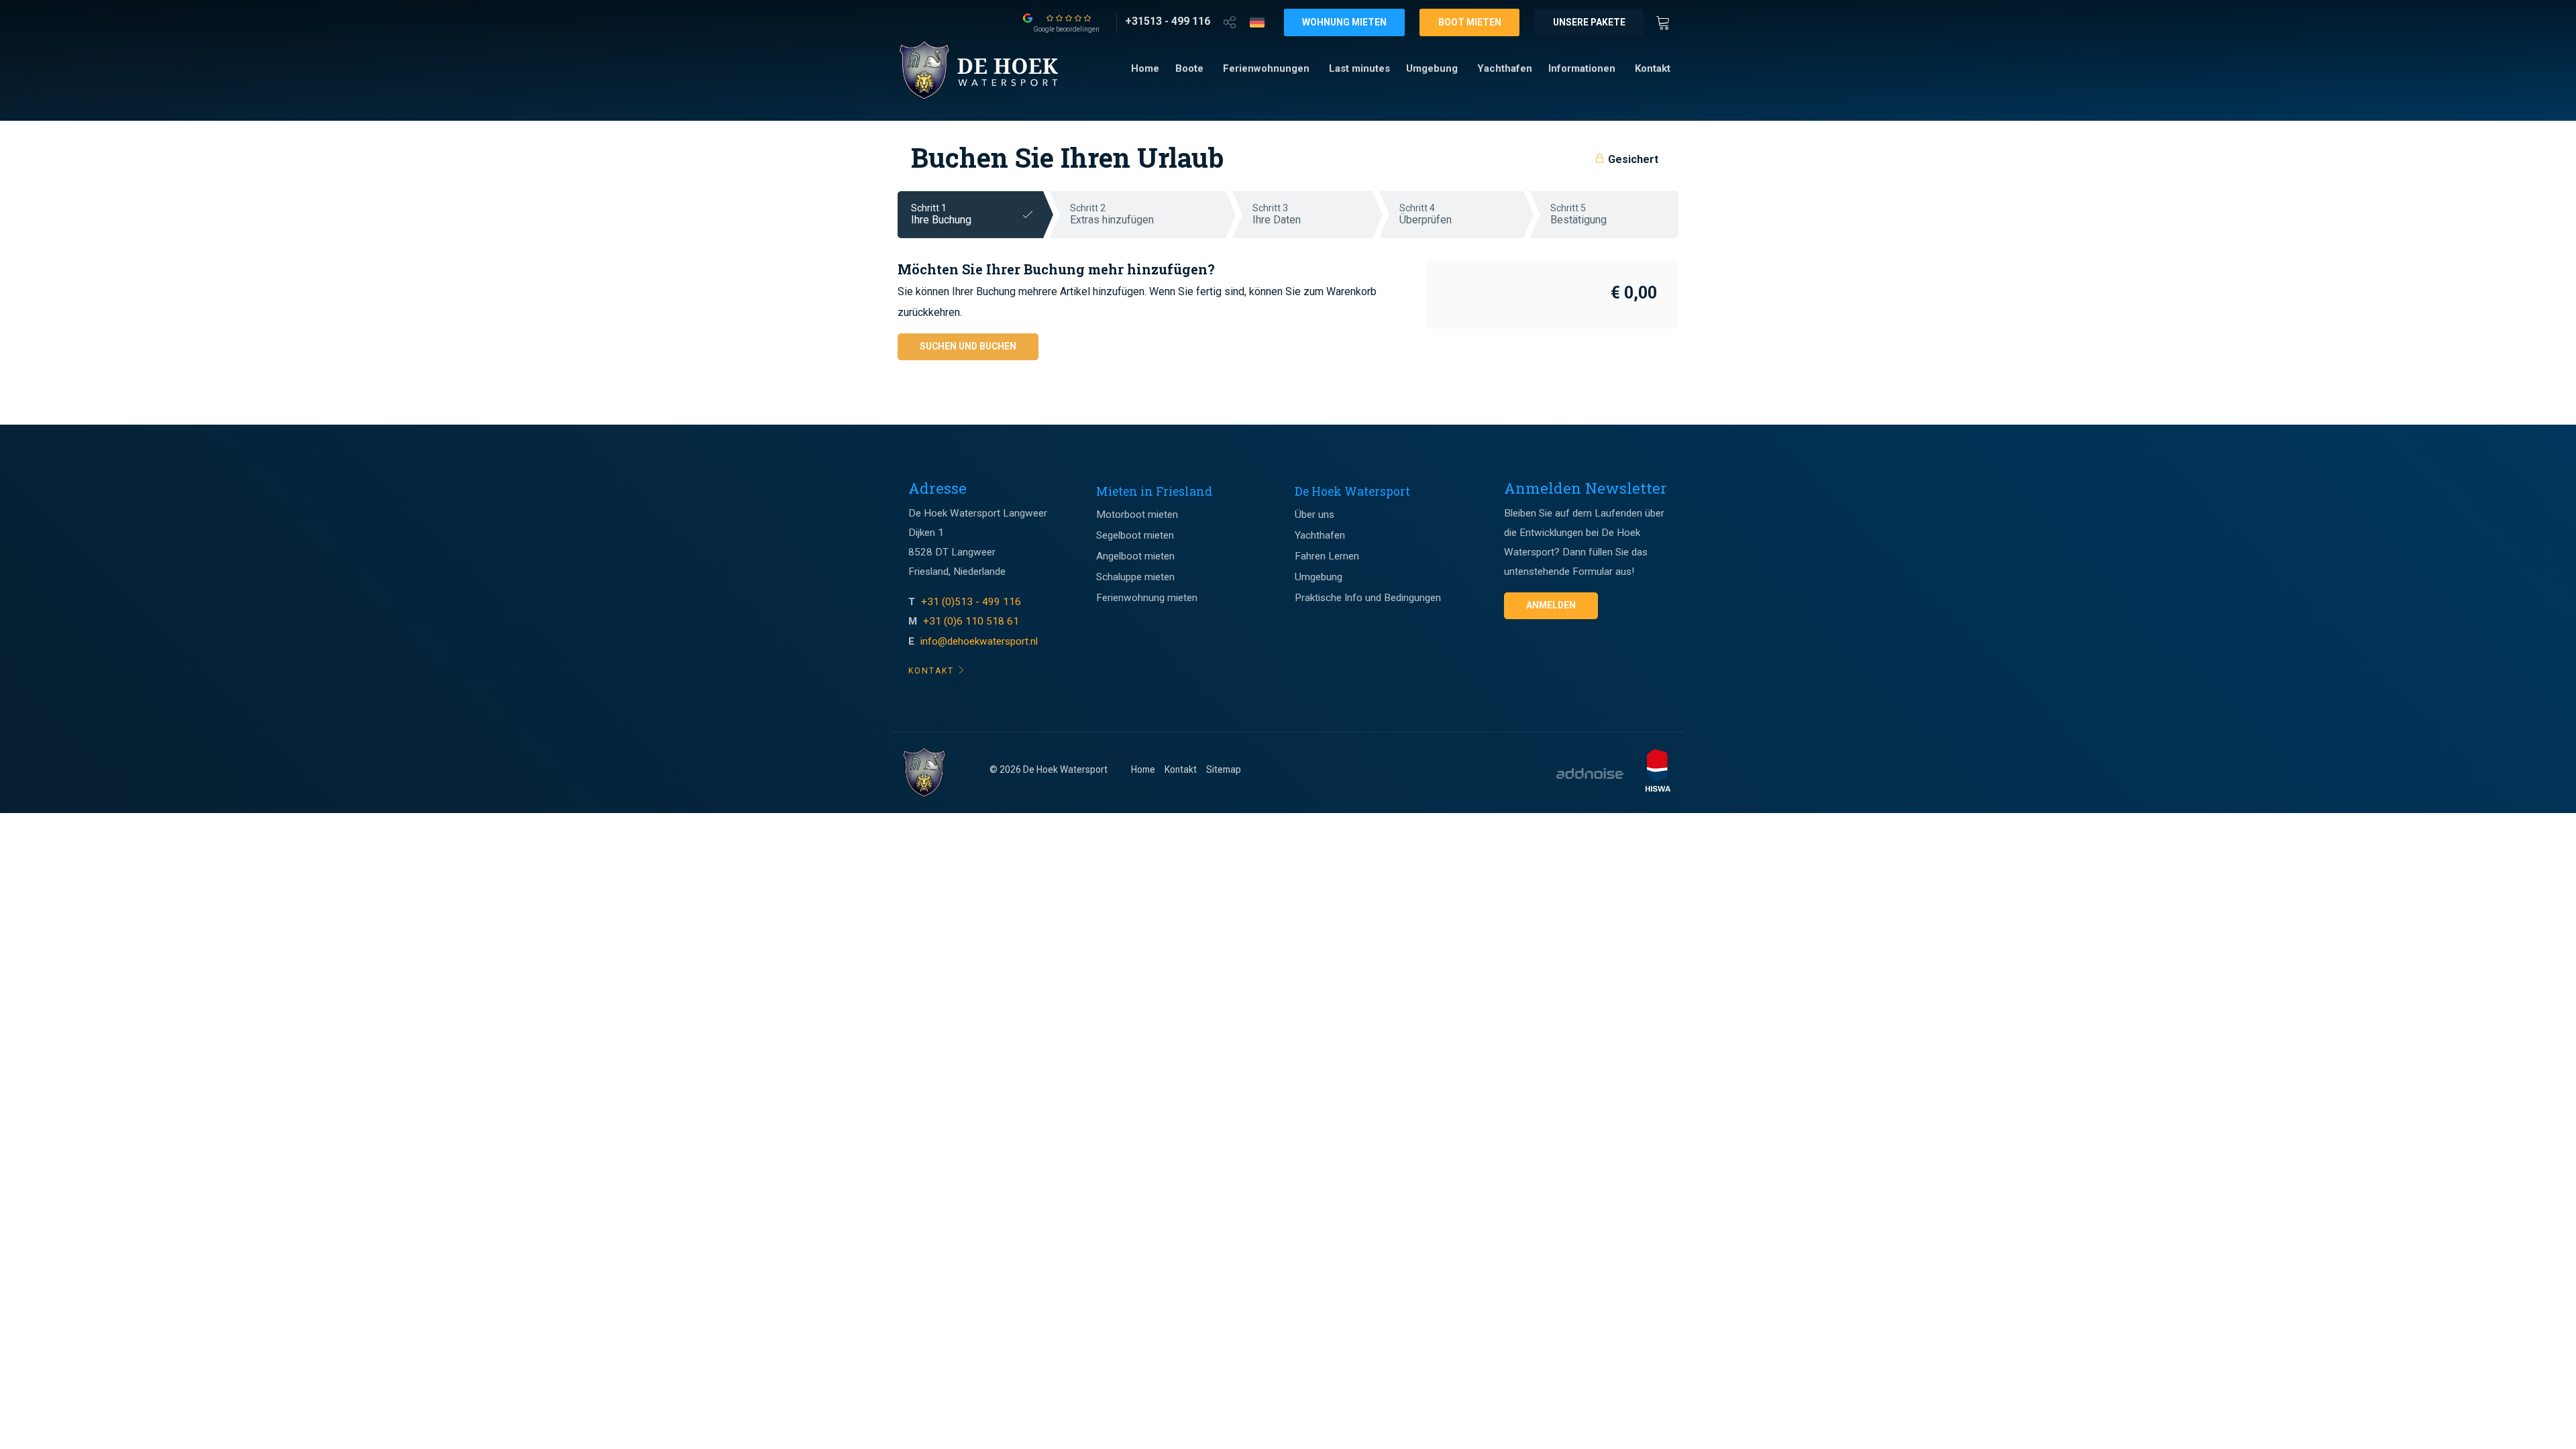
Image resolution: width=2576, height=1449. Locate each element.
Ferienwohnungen (1266, 68)
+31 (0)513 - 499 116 (972, 602)
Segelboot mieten (1135, 535)
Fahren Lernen (1327, 556)
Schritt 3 (1277, 214)
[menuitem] (1145, 69)
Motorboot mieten (1137, 515)
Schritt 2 (1112, 214)
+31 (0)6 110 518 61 (971, 621)
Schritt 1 (941, 214)
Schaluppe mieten (1135, 577)
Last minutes (1359, 68)
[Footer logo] (924, 773)
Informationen (1582, 68)
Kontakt (1653, 68)
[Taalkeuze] (1257, 22)
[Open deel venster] (1230, 21)
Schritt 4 (1426, 214)
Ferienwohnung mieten (1147, 598)
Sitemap (1224, 769)
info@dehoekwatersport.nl (979, 641)
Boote (1189, 68)
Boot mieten (1470, 22)
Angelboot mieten (1135, 556)
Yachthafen (1505, 68)
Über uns (1314, 515)
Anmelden (1551, 605)
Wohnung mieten (1344, 22)
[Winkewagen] (1667, 21)
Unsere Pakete (1589, 22)
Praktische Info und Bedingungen (1368, 598)
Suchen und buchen (968, 346)
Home (1145, 68)
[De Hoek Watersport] (991, 70)
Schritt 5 (1578, 214)
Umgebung (1432, 68)
